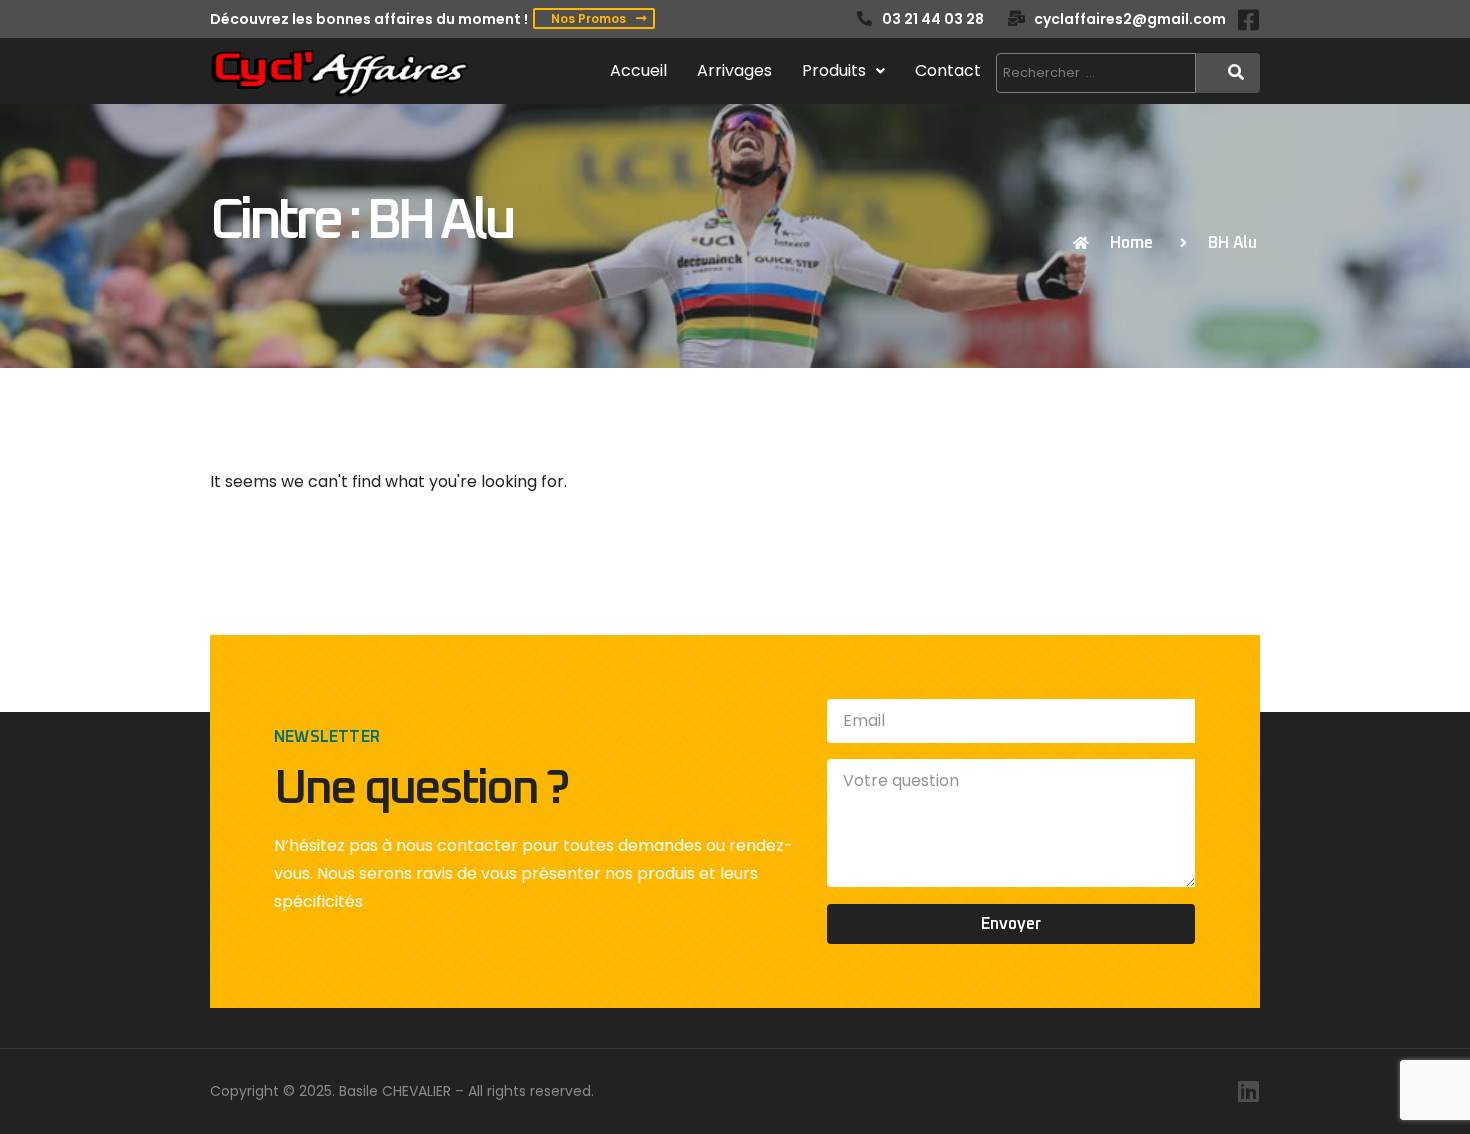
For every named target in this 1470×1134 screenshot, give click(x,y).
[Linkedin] (1248, 1091)
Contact (948, 70)
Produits (834, 70)
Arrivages (734, 70)
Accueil (638, 70)
